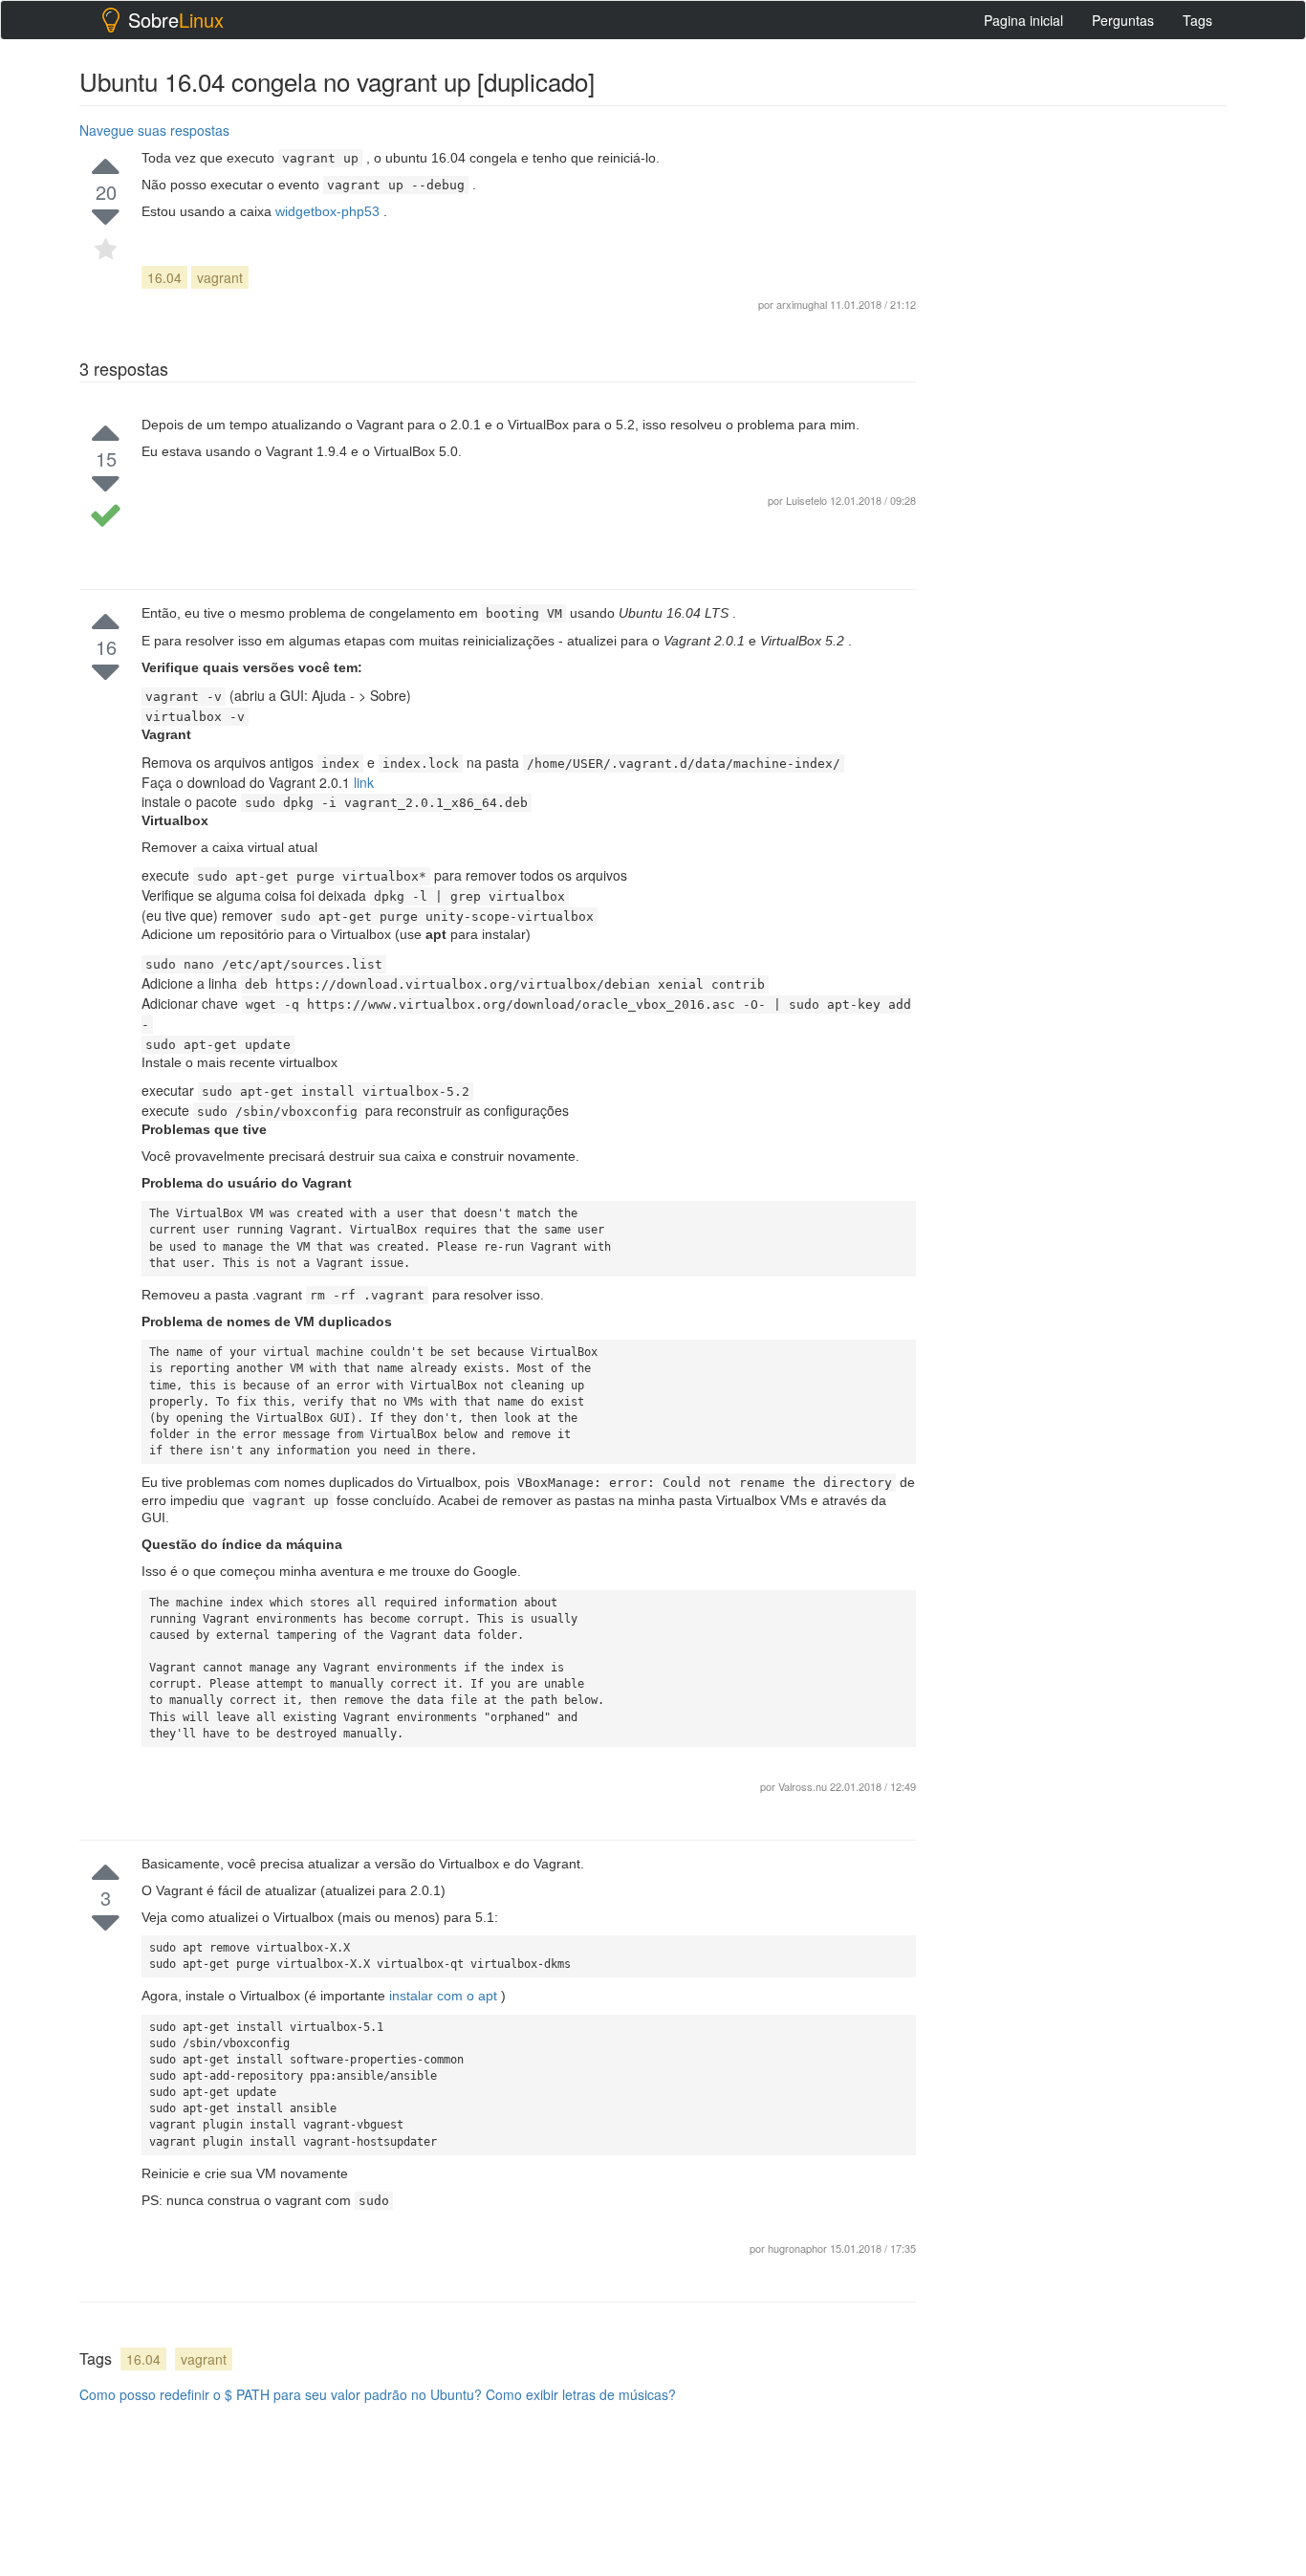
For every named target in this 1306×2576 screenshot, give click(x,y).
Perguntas (1123, 20)
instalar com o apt (445, 1996)
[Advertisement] (1083, 403)
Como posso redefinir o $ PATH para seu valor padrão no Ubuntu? (281, 2394)
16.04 (164, 277)
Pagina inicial (1023, 20)
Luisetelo (806, 500)
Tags (1197, 20)
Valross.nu (804, 1786)
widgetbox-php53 (329, 211)
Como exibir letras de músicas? (581, 2394)
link (364, 782)
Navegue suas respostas (154, 130)
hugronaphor (799, 2248)
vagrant (220, 277)
